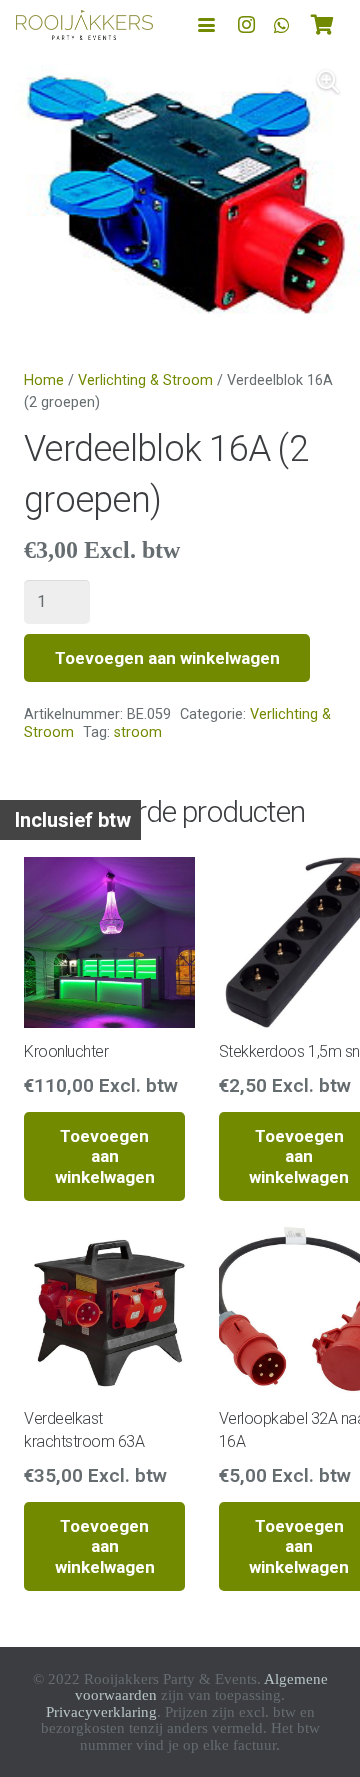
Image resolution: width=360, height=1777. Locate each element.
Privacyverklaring (101, 1712)
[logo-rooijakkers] (84, 25)
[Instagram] (246, 25)
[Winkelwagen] (322, 25)
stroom (138, 732)
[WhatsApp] (282, 25)
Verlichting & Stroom (145, 380)
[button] (206, 25)
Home (44, 380)
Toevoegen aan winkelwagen (167, 658)
